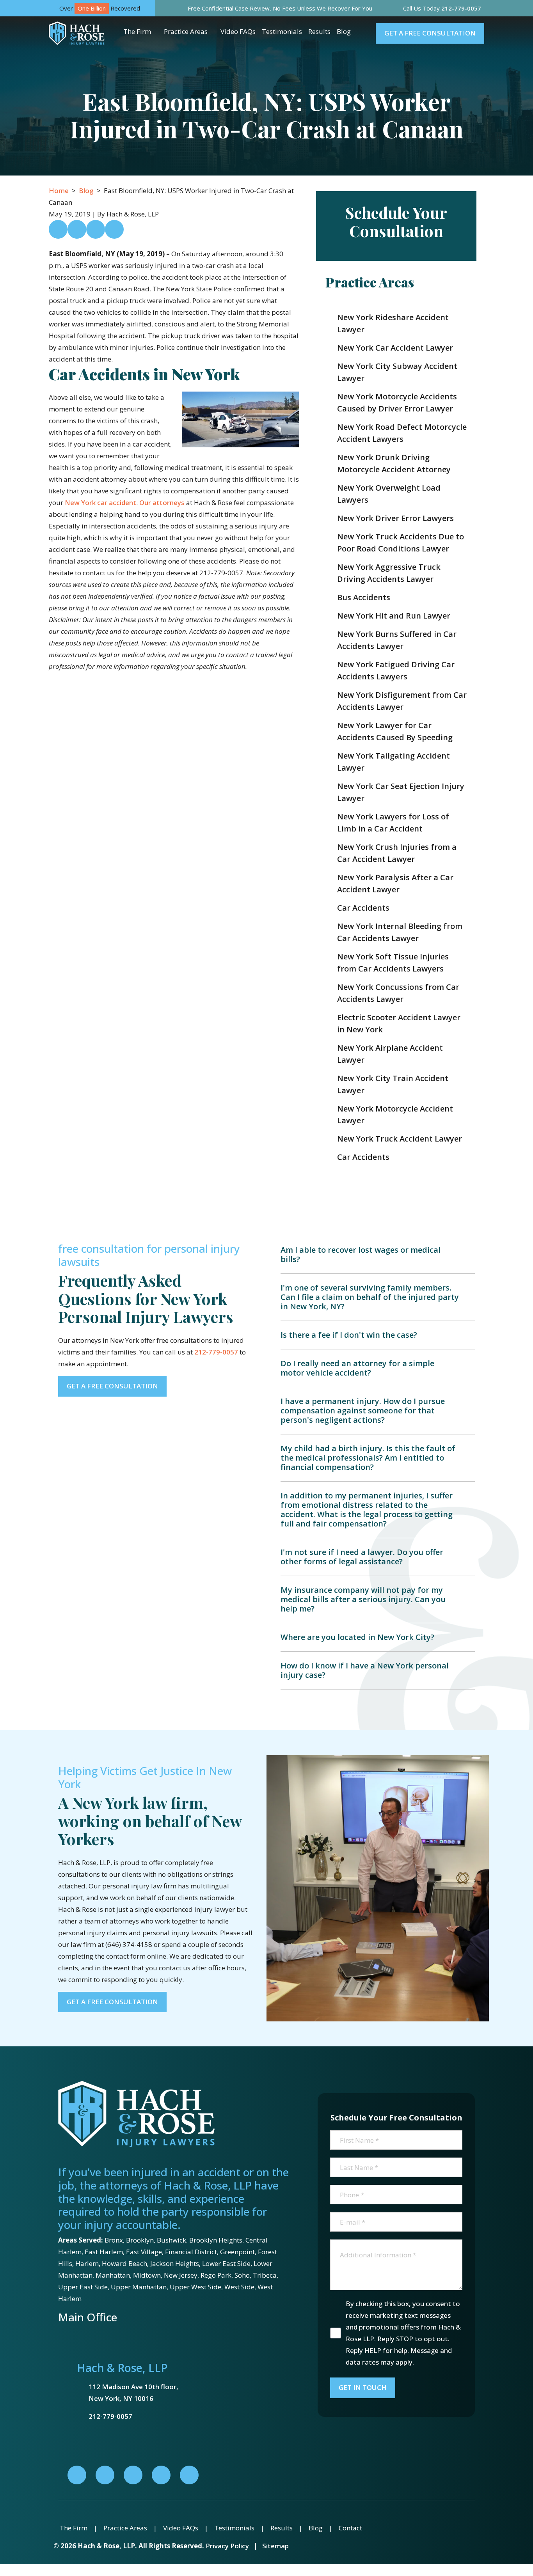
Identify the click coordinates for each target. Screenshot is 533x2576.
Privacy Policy (227, 2546)
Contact (350, 2528)
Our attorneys (162, 503)
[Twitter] (133, 2475)
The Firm (137, 31)
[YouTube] (189, 2475)
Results (319, 31)
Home (59, 191)
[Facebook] (77, 2475)
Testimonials (282, 31)
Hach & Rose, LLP (122, 2368)
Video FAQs (238, 31)
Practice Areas (186, 31)
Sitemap (275, 2546)
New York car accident (100, 503)
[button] (157, 32)
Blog (344, 31)
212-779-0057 (216, 1352)
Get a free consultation (430, 33)
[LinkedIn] (105, 2475)
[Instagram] (161, 2475)
